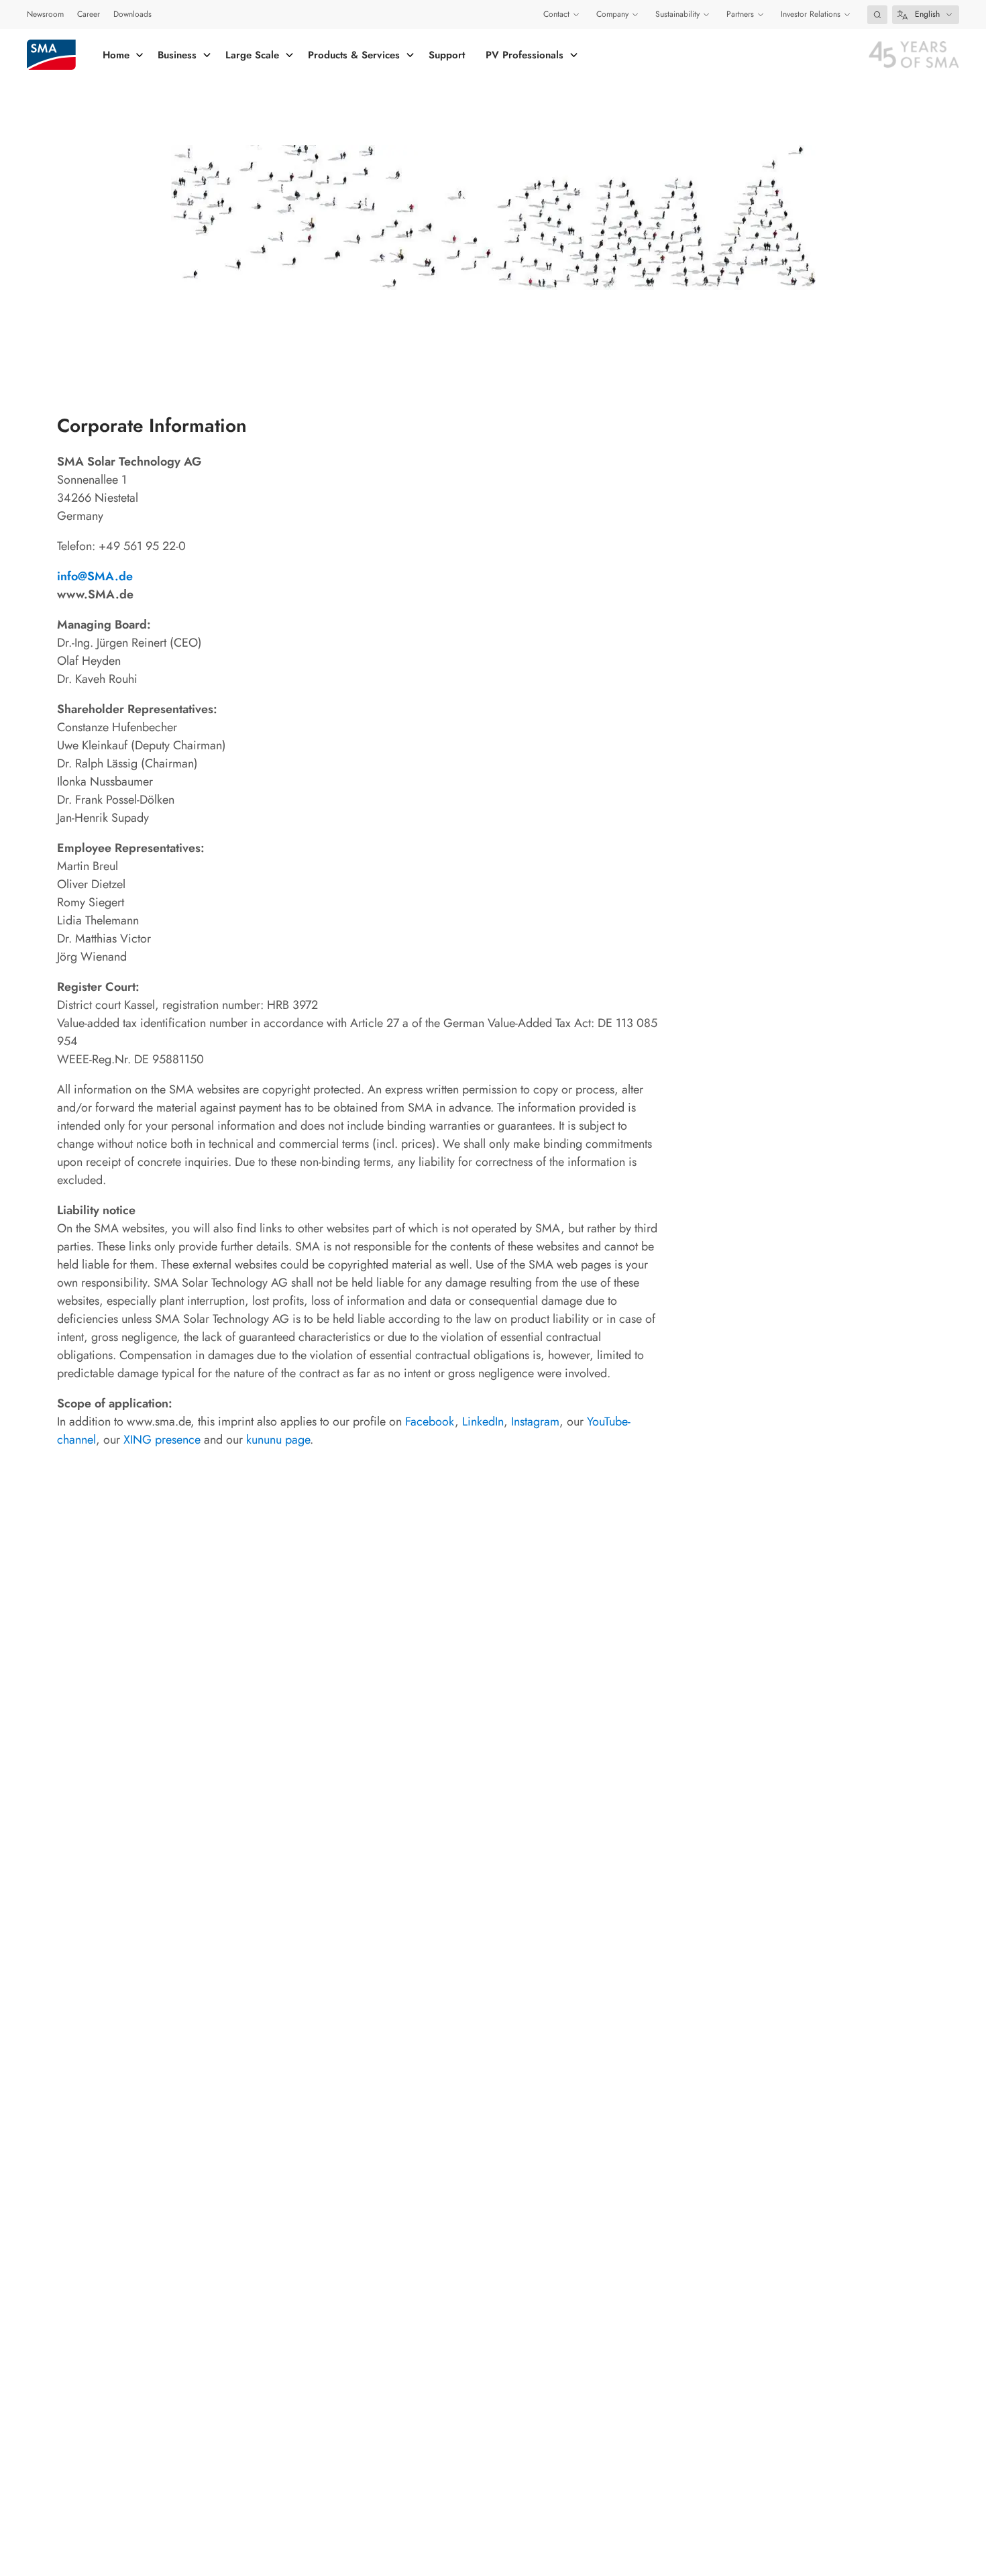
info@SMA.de (95, 576)
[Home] (51, 55)
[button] (877, 15)
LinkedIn (483, 1421)
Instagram (535, 1421)
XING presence (162, 1440)
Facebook (430, 1421)
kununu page (278, 1440)
